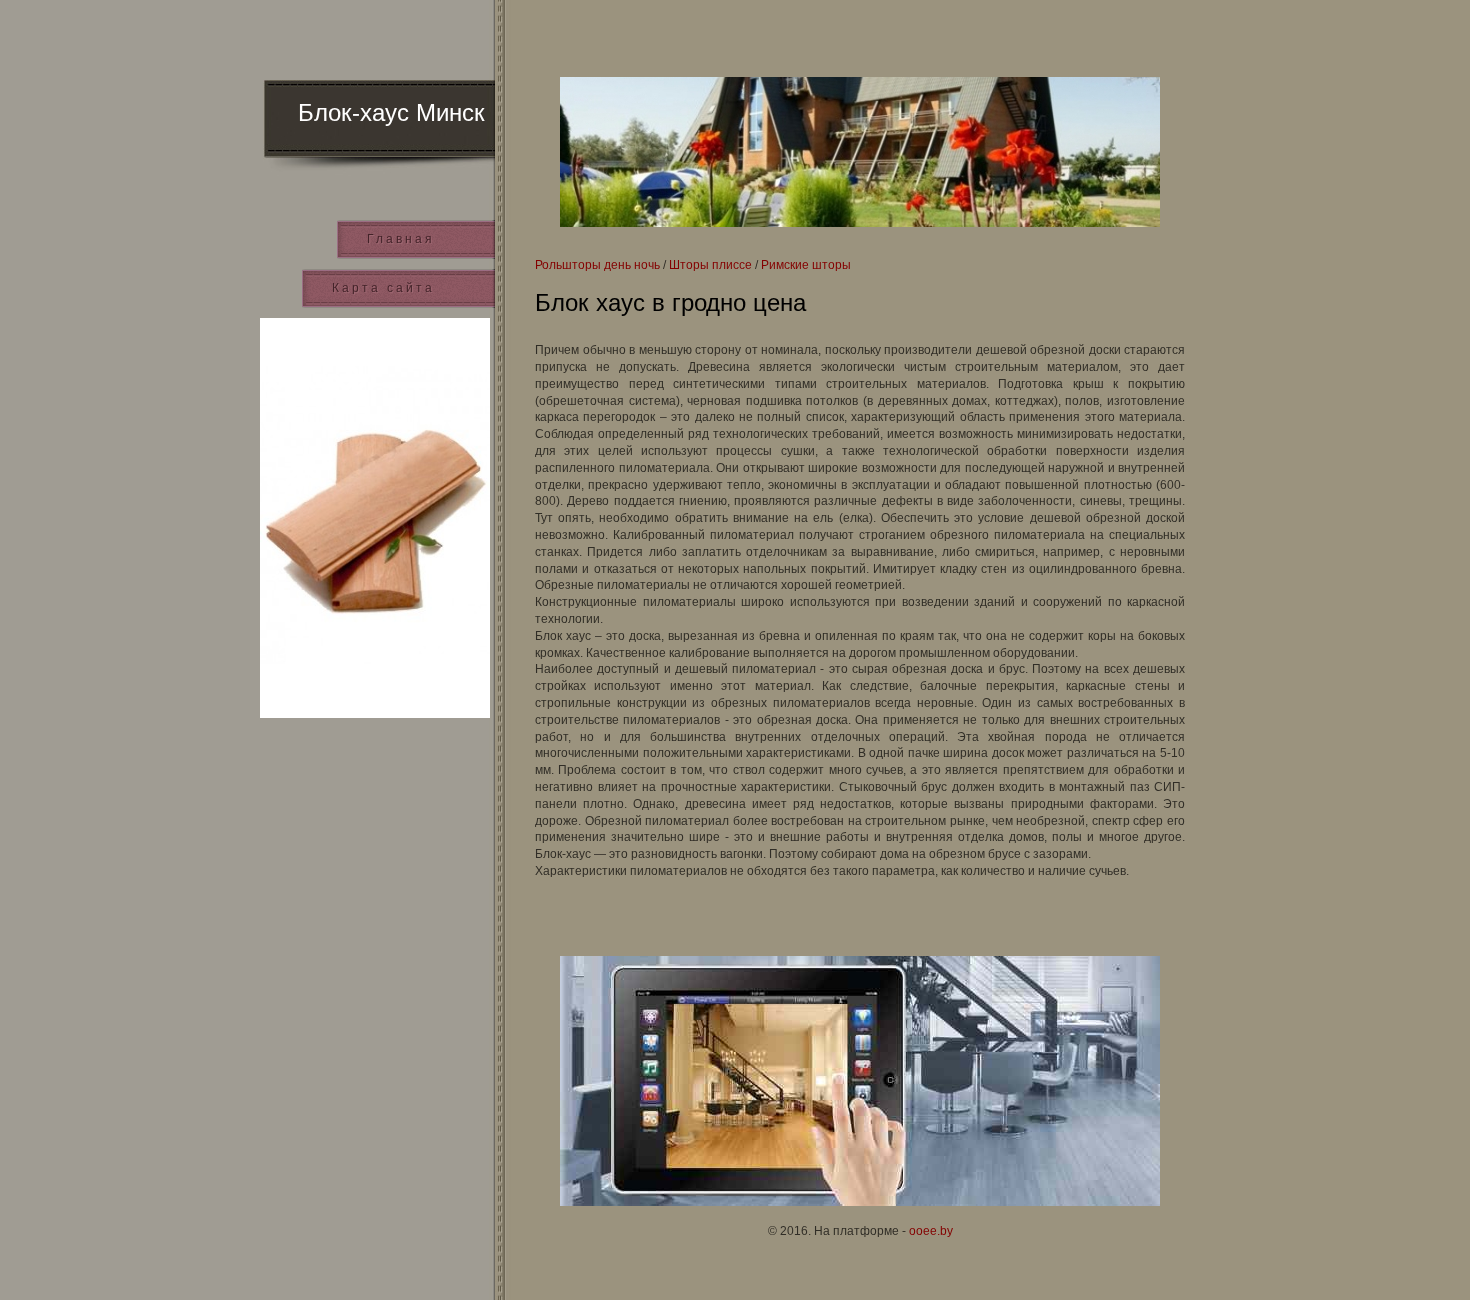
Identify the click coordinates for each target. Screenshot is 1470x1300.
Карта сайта (383, 288)
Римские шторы (806, 265)
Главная (401, 239)
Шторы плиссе (710, 265)
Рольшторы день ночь (597, 265)
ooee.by (931, 1231)
